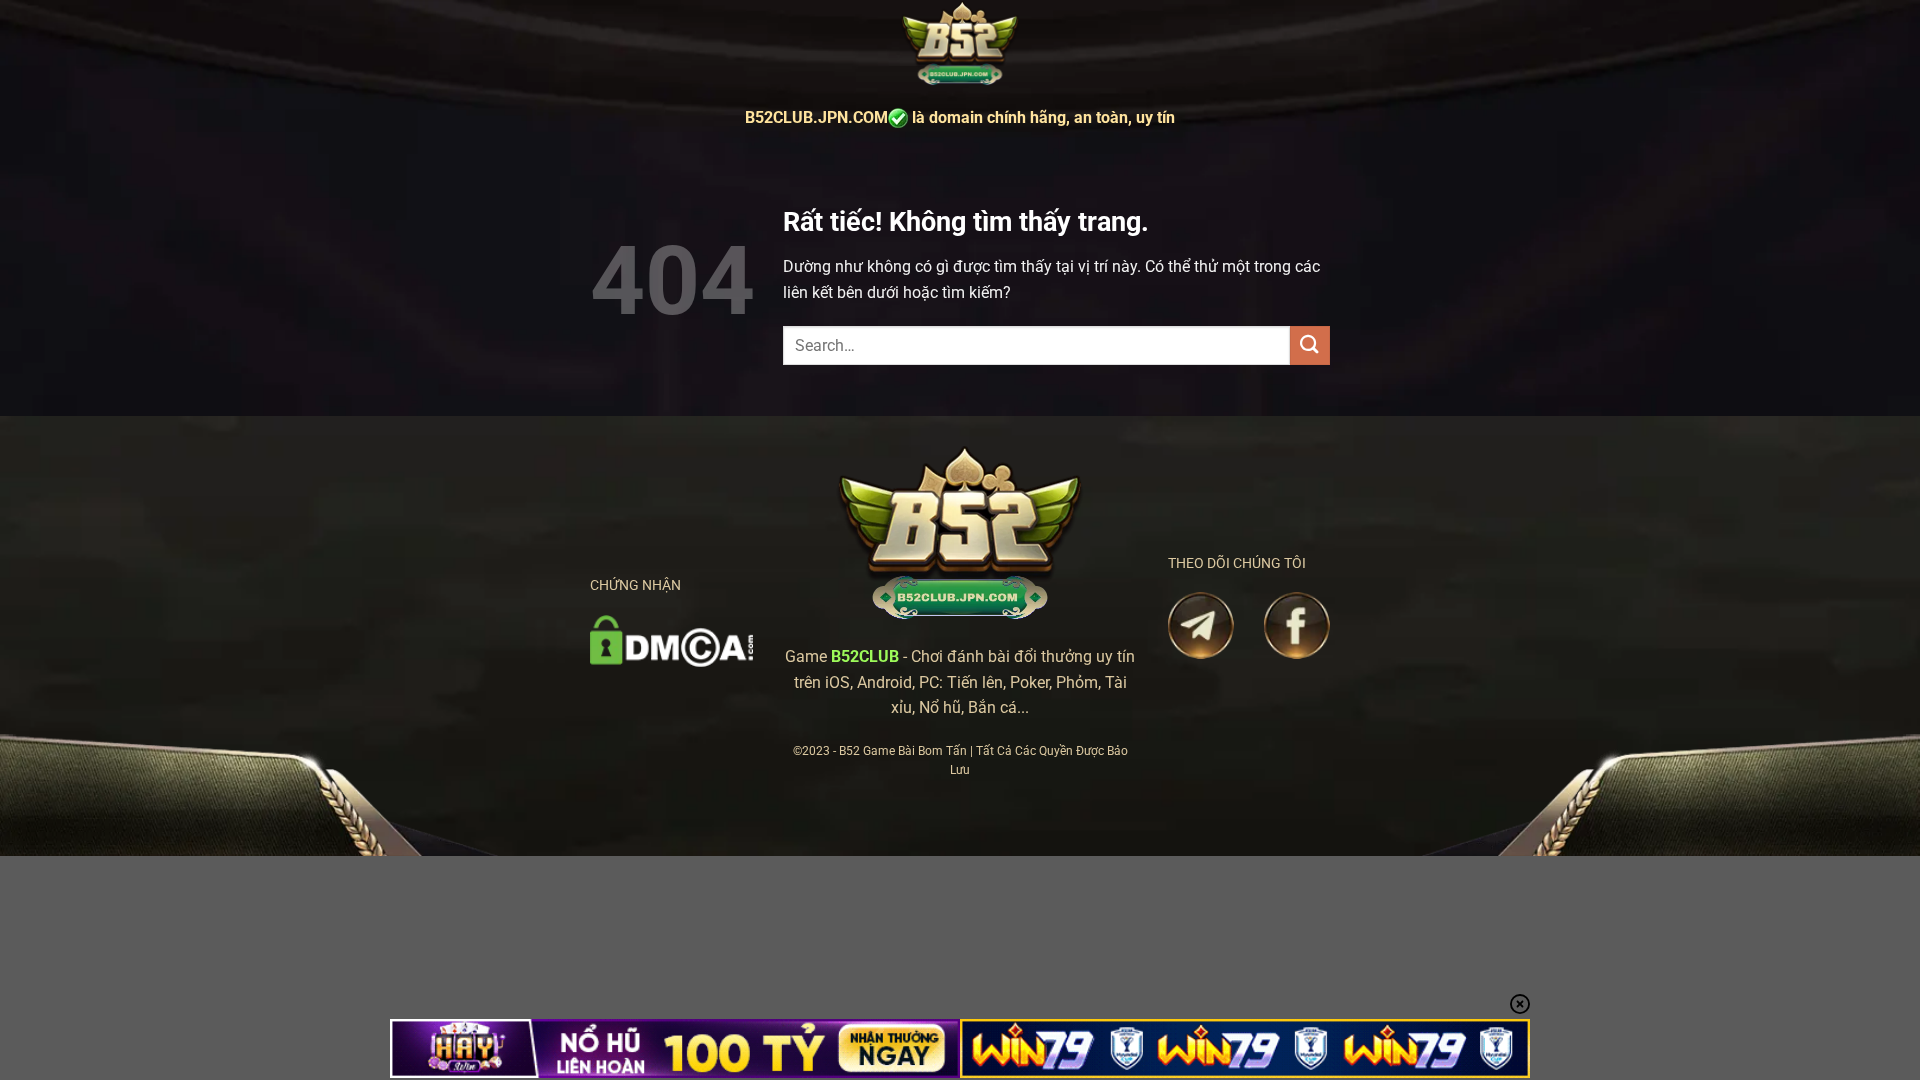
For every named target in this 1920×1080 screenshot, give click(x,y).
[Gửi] (1310, 345)
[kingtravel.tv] (960, 44)
